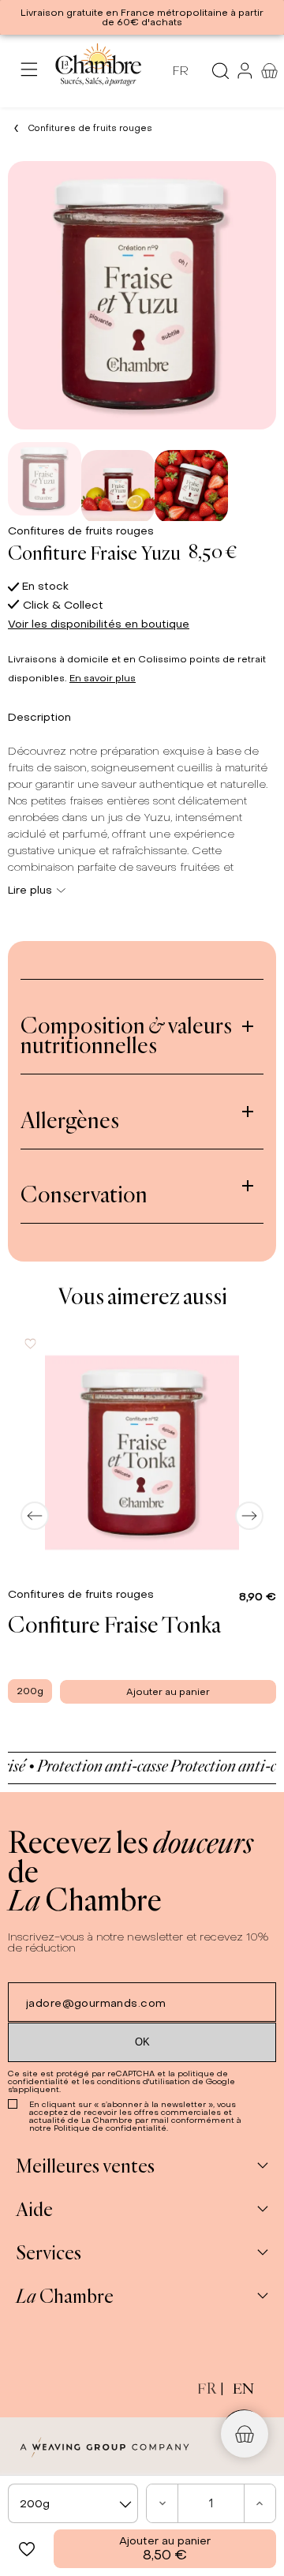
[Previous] (35, 1516)
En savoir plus (103, 678)
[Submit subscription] (142, 2042)
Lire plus (30, 890)
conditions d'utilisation (144, 2081)
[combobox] (73, 2503)
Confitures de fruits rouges (81, 531)
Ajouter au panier (165, 2549)
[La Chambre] (97, 71)
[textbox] (73, 2504)
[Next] (249, 1516)
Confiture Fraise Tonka (114, 1624)
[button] (27, 2549)
